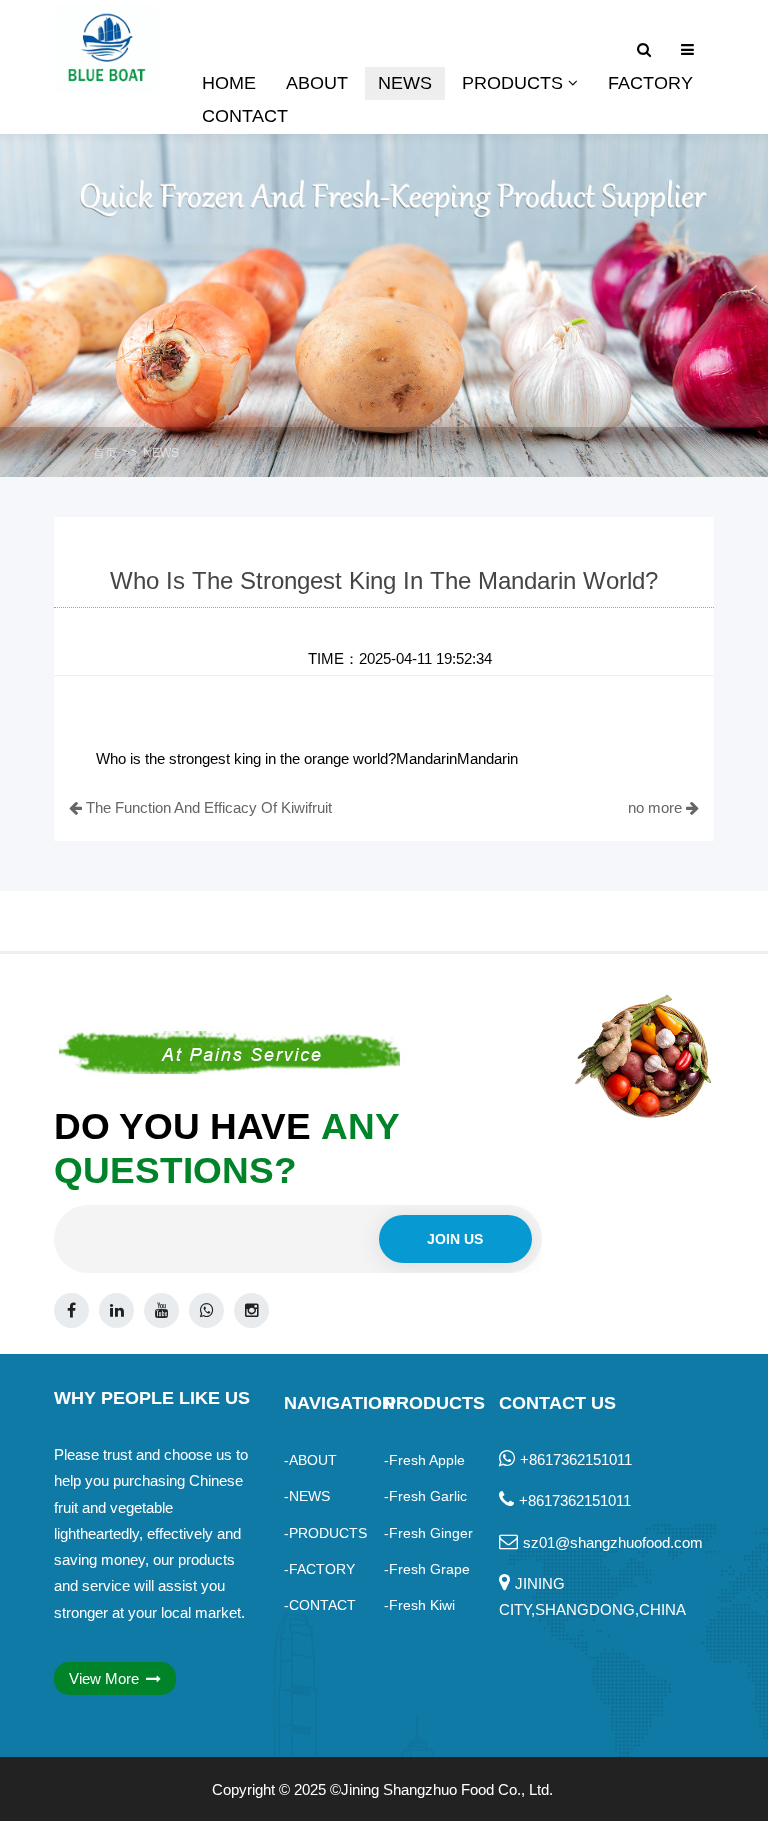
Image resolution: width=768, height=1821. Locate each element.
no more (657, 807)
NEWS (161, 453)
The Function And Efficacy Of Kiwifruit (207, 807)
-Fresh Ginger (428, 1533)
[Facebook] (71, 1310)
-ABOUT (310, 1460)
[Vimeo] (206, 1310)
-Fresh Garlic (425, 1496)
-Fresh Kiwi (419, 1605)
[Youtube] (161, 1310)
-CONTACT (320, 1605)
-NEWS (307, 1496)
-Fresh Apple (424, 1460)
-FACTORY (319, 1569)
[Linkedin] (116, 1310)
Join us (455, 1239)
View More (106, 1678)
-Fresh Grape (427, 1569)
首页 (105, 453)
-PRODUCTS (325, 1533)
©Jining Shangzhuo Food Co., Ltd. (441, 1789)
